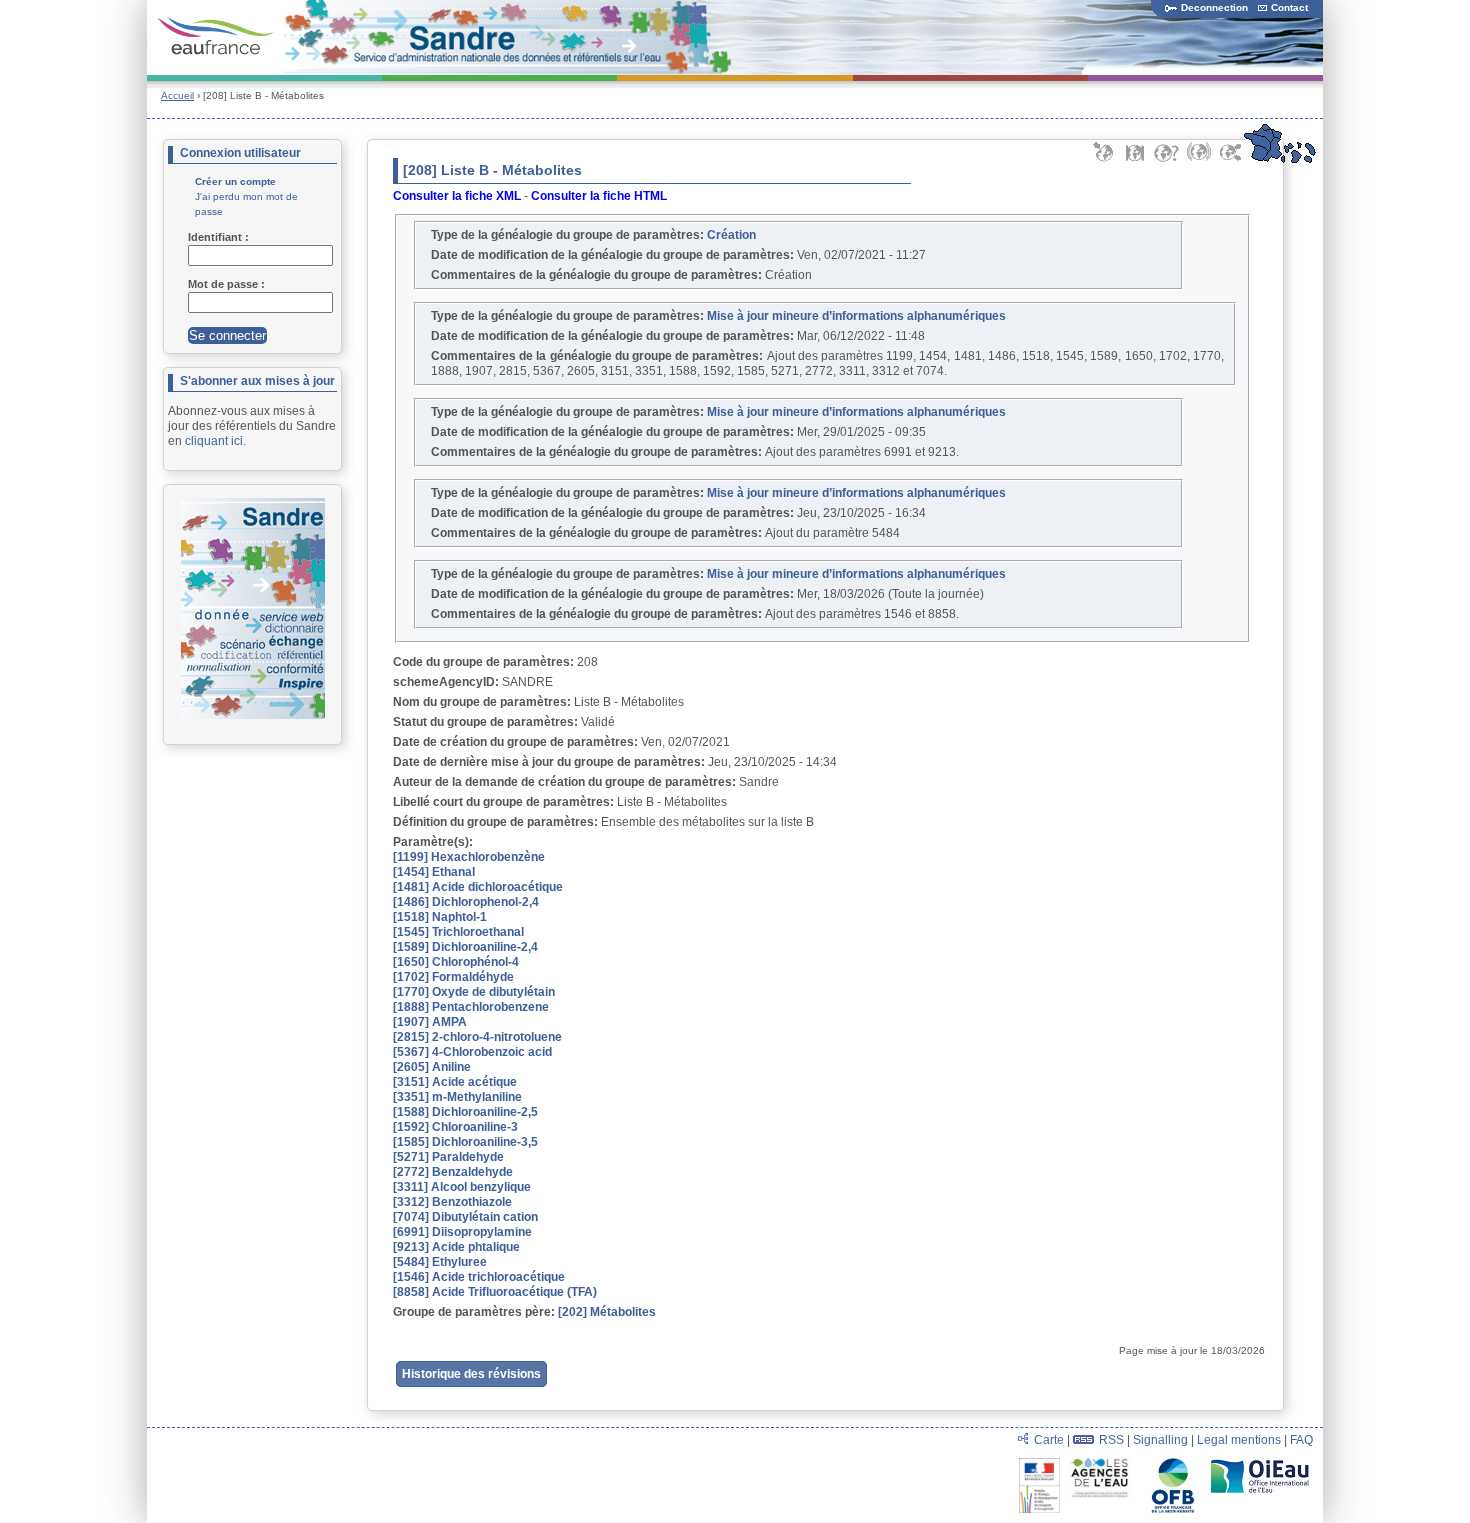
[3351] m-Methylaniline (457, 1097)
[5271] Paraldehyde (448, 1157)
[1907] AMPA (430, 1022)
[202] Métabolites (607, 1312)
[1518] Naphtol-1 (440, 917)
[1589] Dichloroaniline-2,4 (465, 947)
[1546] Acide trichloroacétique (479, 1277)
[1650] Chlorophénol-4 (456, 962)
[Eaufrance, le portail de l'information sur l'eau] (216, 37)
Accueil (177, 95)
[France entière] (1279, 160)
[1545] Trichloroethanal (458, 932)
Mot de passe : (228, 284)
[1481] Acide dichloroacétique (478, 887)
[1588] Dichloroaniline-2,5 (465, 1112)
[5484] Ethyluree (440, 1262)
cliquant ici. (215, 441)
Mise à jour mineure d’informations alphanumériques (856, 316)
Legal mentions (1239, 1440)
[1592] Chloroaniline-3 (455, 1127)
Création (731, 235)
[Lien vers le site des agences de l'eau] (1104, 1465)
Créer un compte (235, 181)
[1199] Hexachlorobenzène (469, 857)
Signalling (1160, 1440)
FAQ (1301, 1440)
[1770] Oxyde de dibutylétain (474, 992)
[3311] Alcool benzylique (462, 1187)
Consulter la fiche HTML (599, 196)
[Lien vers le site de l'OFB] (1175, 1465)
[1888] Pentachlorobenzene (471, 1007)
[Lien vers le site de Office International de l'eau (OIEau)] (1260, 1465)
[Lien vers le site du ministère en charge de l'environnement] (1041, 1465)
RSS (1111, 1440)
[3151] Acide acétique (455, 1082)
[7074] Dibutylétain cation (465, 1217)
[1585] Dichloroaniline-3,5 (465, 1142)
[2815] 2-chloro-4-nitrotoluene (477, 1037)
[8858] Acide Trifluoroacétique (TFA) (495, 1292)
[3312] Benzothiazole (452, 1202)
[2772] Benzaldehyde (453, 1172)
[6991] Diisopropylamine (462, 1232)
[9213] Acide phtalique (456, 1247)
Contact (1289, 7)
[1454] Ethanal (434, 872)
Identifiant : (220, 237)
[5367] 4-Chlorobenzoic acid (472, 1052)
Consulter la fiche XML (457, 196)
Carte (1049, 1440)
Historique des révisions (471, 1374)
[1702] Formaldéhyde (453, 977)
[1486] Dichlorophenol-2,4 (466, 902)
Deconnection (1214, 7)
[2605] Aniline (432, 1067)
